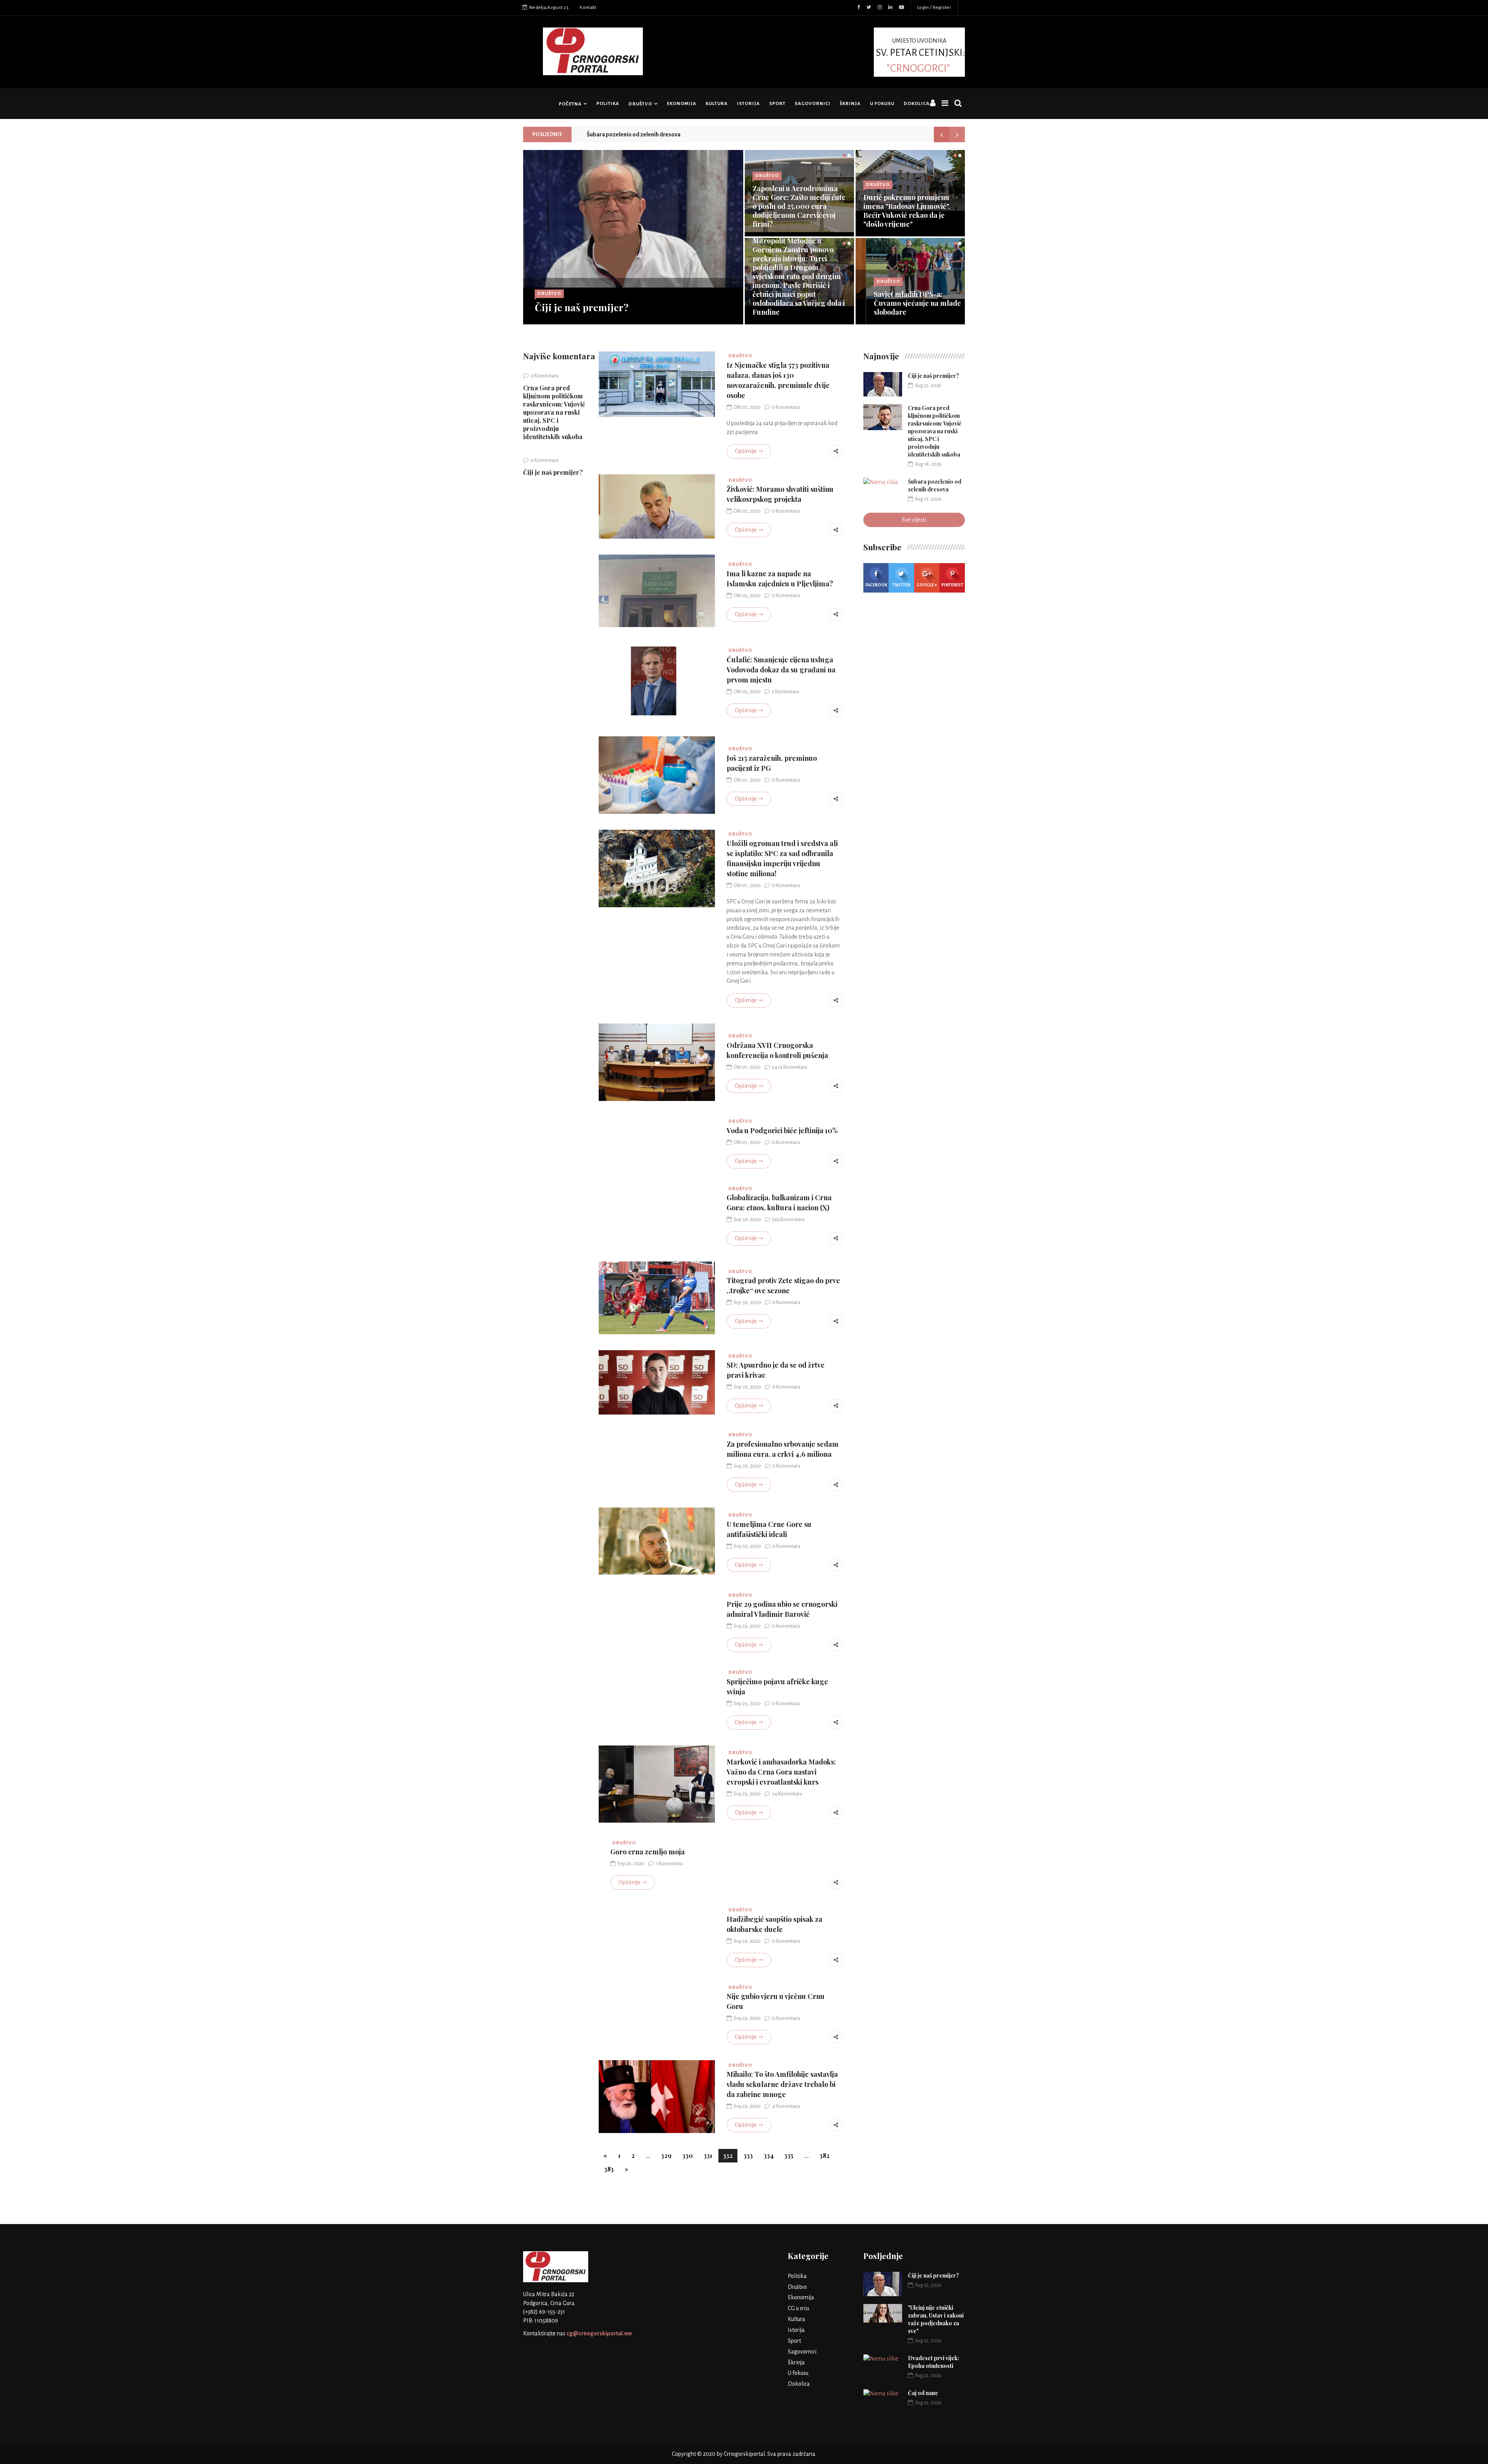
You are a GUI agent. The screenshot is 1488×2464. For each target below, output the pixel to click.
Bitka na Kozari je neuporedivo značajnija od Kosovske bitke (906, 303)
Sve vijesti (914, 520)
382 (825, 2155)
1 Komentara (669, 1864)
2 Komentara (785, 692)
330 (688, 2155)
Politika (608, 104)
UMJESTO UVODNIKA (920, 55)
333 (748, 2155)
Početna (570, 104)
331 (708, 2155)
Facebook (876, 585)
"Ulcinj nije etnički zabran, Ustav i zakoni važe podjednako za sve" (936, 2319)
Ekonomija (682, 104)
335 (789, 2155)
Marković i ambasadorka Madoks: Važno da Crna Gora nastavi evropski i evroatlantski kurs (781, 1772)
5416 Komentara (790, 1067)
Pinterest (952, 585)
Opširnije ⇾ (749, 451)
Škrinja (850, 104)
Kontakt (588, 8)
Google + (927, 585)
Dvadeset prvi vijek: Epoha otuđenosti (933, 2362)
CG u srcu (798, 2308)
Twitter (901, 585)
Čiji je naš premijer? (582, 307)
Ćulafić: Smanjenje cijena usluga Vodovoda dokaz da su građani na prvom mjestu (781, 670)
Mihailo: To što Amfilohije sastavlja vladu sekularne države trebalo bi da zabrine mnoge (782, 2084)
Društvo (640, 104)
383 (609, 2169)
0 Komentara (544, 376)
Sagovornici (813, 104)
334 (769, 2155)
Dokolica (917, 104)
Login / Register (934, 8)
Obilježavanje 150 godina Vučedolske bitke (793, 220)
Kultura (717, 104)
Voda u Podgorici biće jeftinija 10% (782, 1130)
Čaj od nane (923, 2393)
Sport (777, 104)
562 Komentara (788, 1220)
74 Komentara (787, 1794)
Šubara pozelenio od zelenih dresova (634, 134)
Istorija (748, 104)
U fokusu (882, 104)
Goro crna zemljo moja (648, 1852)
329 (666, 2155)
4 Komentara (786, 2106)
